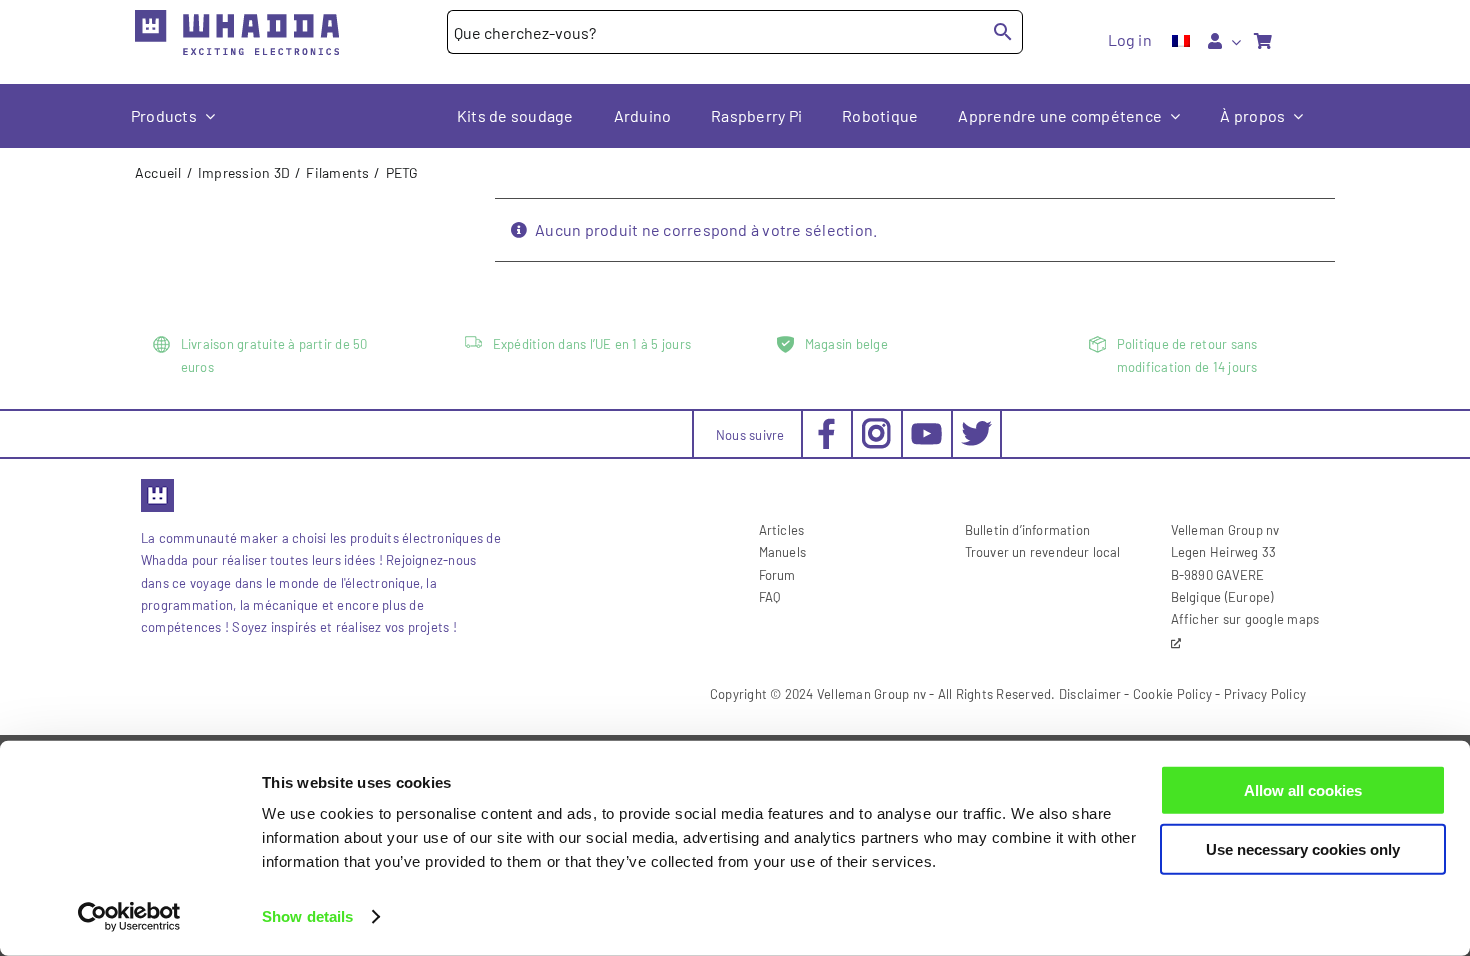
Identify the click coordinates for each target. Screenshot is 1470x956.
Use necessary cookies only (1303, 848)
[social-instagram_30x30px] (876, 425)
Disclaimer (1090, 694)
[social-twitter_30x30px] (976, 425)
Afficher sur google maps (1245, 619)
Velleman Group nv (871, 694)
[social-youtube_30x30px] (926, 430)
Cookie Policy (1172, 694)
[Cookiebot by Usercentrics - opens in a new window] (129, 917)
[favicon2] (157, 485)
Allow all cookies (1303, 790)
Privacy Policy (1265, 694)
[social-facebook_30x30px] (826, 425)
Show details (307, 916)
